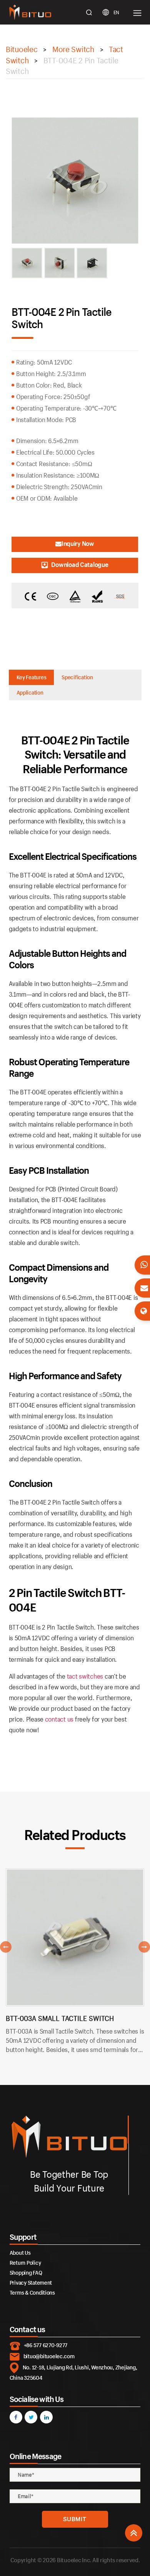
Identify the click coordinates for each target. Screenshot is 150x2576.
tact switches (85, 1676)
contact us (59, 1719)
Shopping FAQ (26, 2273)
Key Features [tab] (32, 677)
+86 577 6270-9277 (46, 2345)
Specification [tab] (77, 677)
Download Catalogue (80, 564)
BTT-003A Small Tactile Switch (60, 2018)
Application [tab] (30, 692)
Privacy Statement (31, 2283)
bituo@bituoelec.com (49, 2356)
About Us (20, 2253)
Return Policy (25, 2263)
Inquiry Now (78, 543)
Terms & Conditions (32, 2293)
